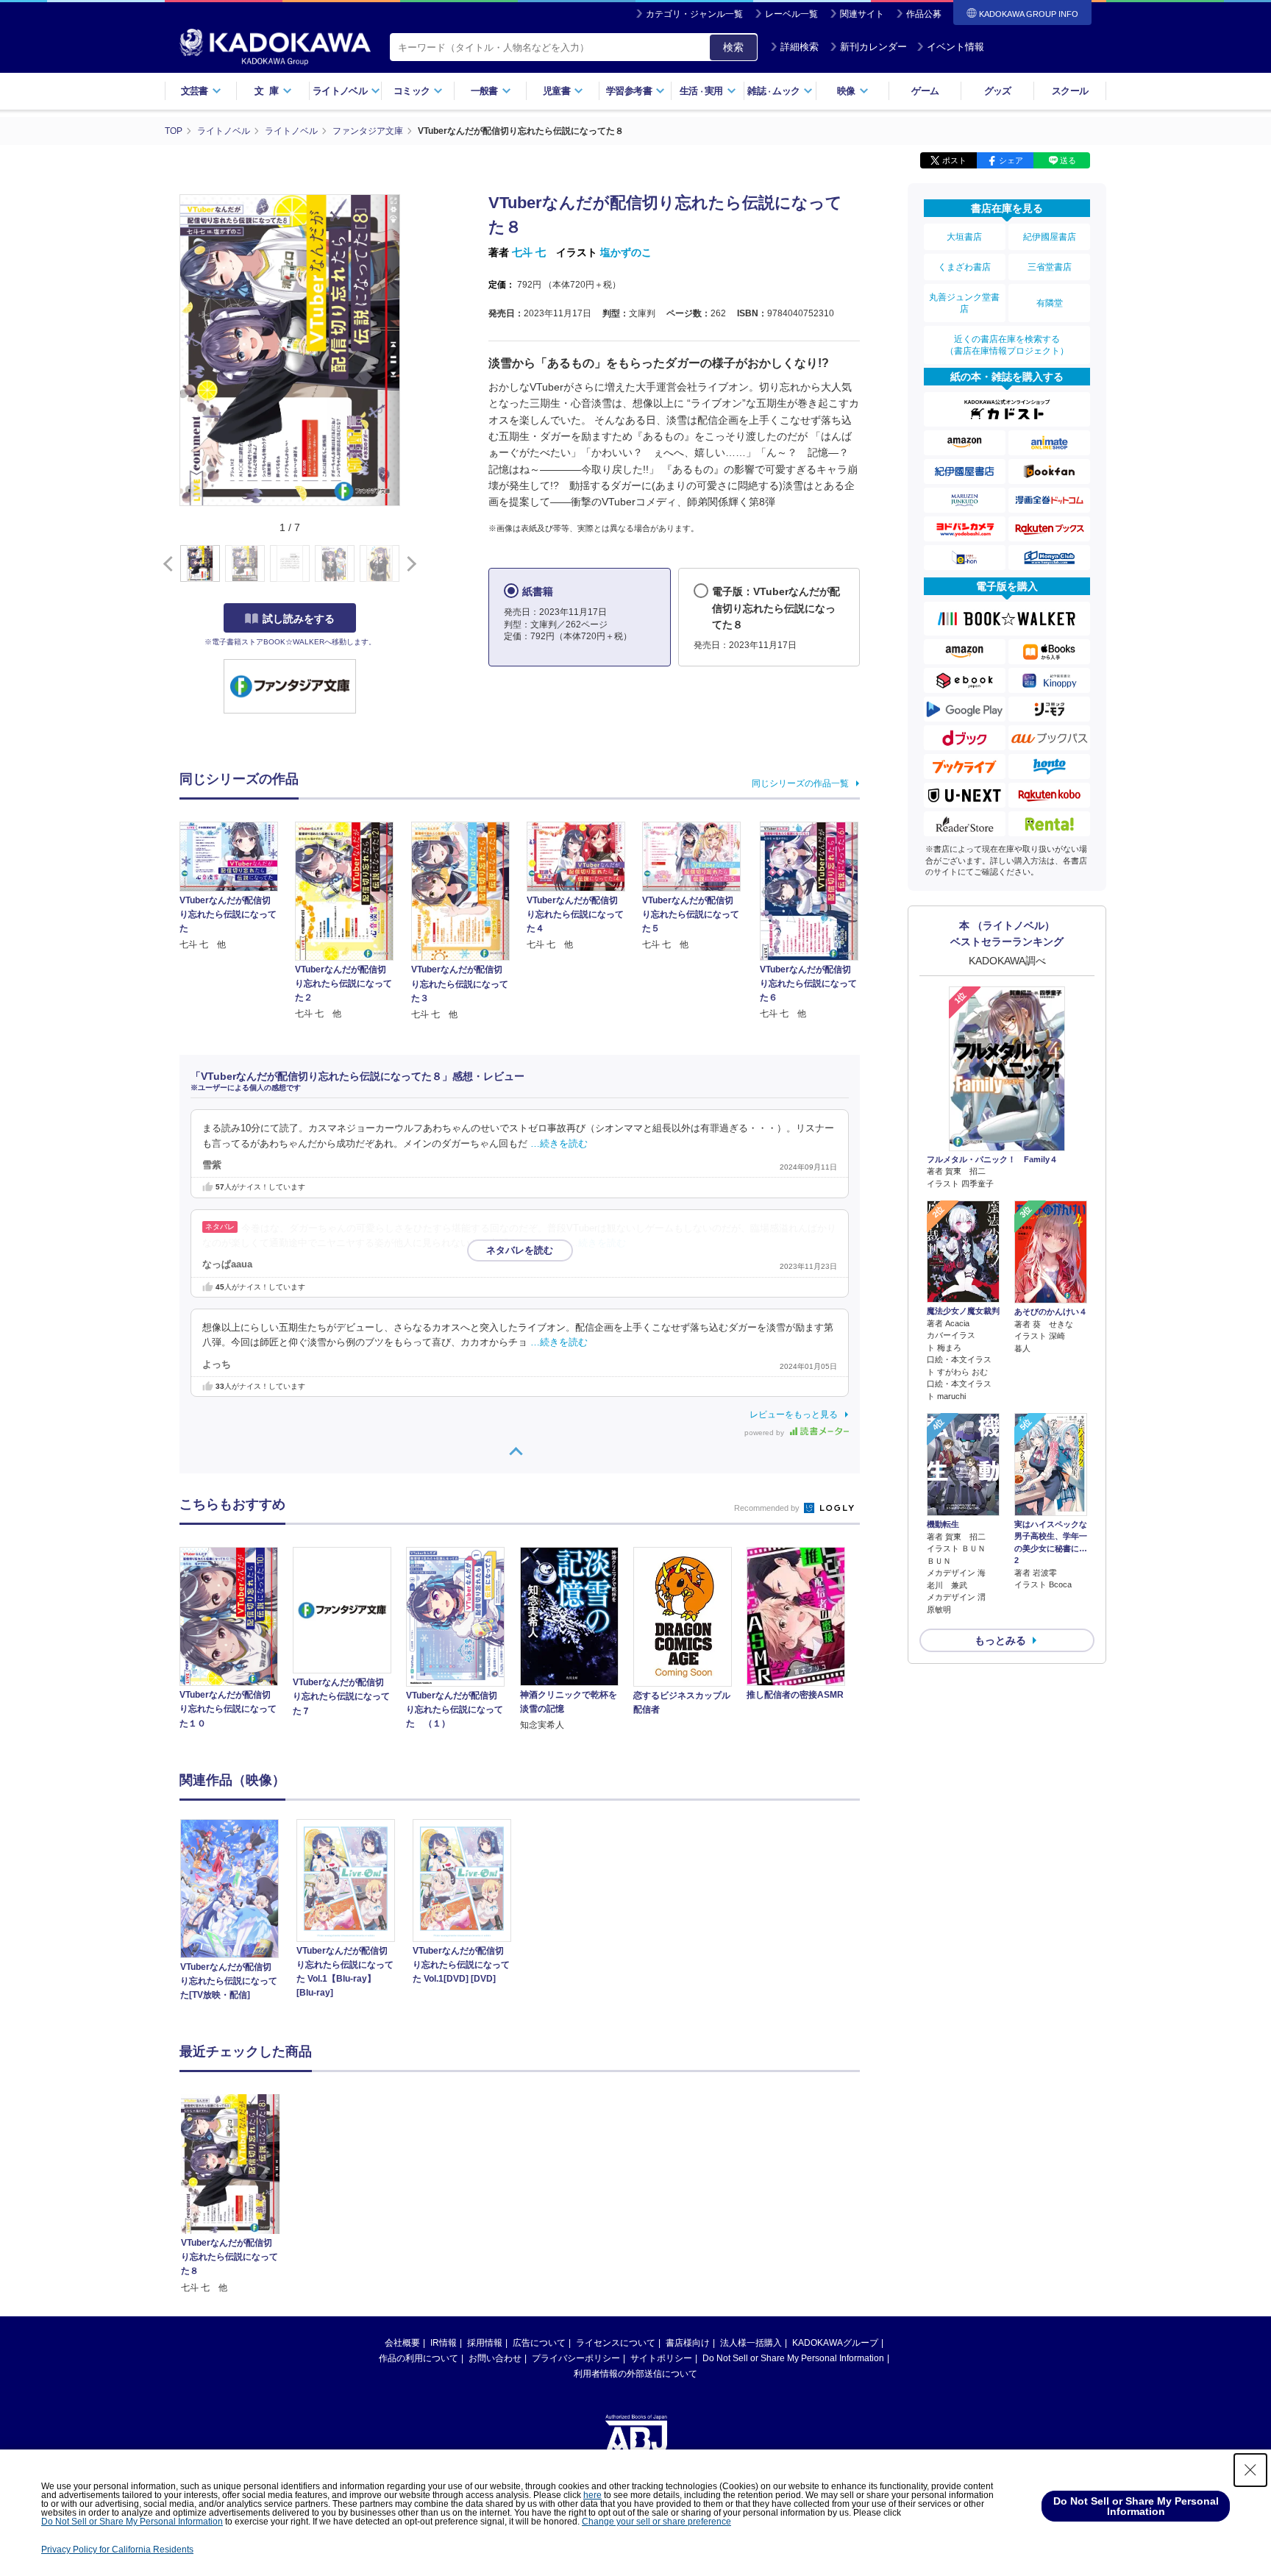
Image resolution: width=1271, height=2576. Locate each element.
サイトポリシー (661, 2358)
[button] (409, 564)
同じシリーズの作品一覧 (800, 783)
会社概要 (402, 2343)
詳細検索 (800, 47)
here (592, 2495)
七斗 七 (529, 252)
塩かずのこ (626, 252)
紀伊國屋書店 (1050, 237)
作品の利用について (419, 2358)
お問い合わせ (495, 2358)
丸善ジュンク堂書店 (964, 303)
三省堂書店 (1050, 267)
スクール (1070, 91)
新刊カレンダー (873, 47)
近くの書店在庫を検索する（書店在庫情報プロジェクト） (1007, 345)
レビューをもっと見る (794, 1415)
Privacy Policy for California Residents (117, 2550)
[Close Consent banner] (1250, 2470)
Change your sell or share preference (656, 2522)
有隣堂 (1050, 303)
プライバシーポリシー (576, 2358)
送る (1068, 160)
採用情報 (485, 2343)
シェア (1011, 160)
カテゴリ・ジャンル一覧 (694, 14)
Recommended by (768, 1508)
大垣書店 (964, 237)
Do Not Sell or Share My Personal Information (793, 2358)
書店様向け (688, 2343)
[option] (238, 1912)
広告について (539, 2343)
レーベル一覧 (791, 14)
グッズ (998, 91)
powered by (765, 1433)
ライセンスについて (616, 2343)
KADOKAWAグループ (835, 2343)
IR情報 (444, 2343)
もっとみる (1000, 1640)
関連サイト (862, 14)
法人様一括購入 (751, 2343)
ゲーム (925, 91)
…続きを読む (559, 1144)
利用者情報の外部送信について (635, 2374)
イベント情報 (955, 47)
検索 (733, 47)
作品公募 (924, 14)
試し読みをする (299, 619)
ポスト (954, 160)
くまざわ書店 (964, 267)
